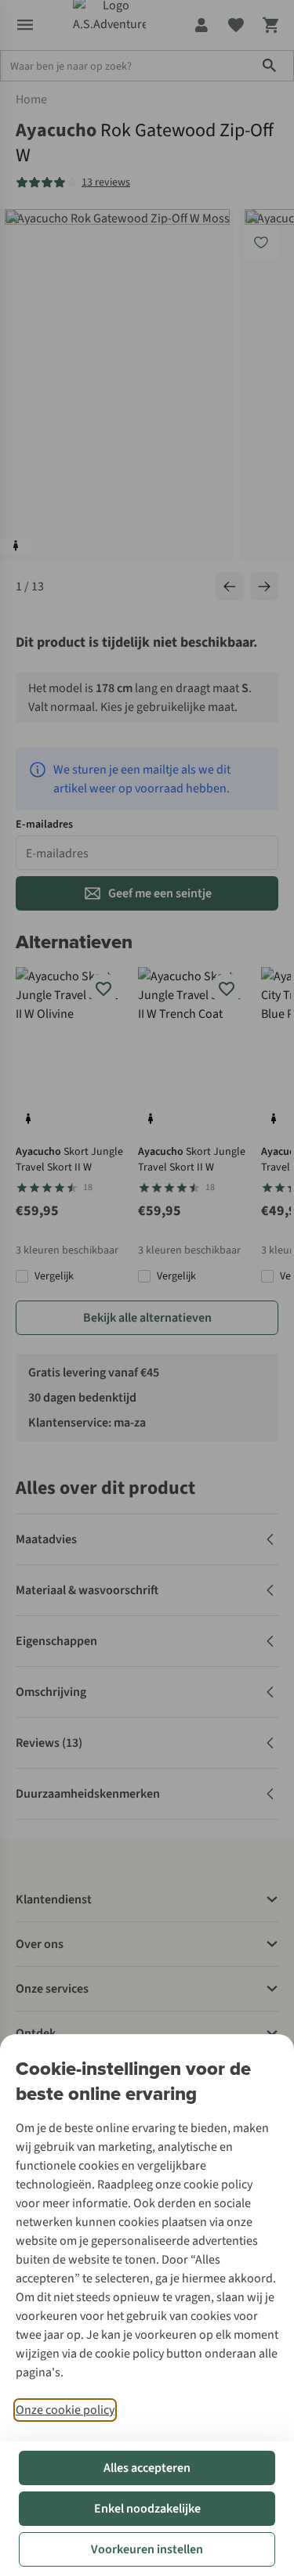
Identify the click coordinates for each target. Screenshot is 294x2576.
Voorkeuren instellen (147, 2549)
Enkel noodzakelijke (147, 2509)
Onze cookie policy (65, 2410)
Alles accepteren (147, 2468)
